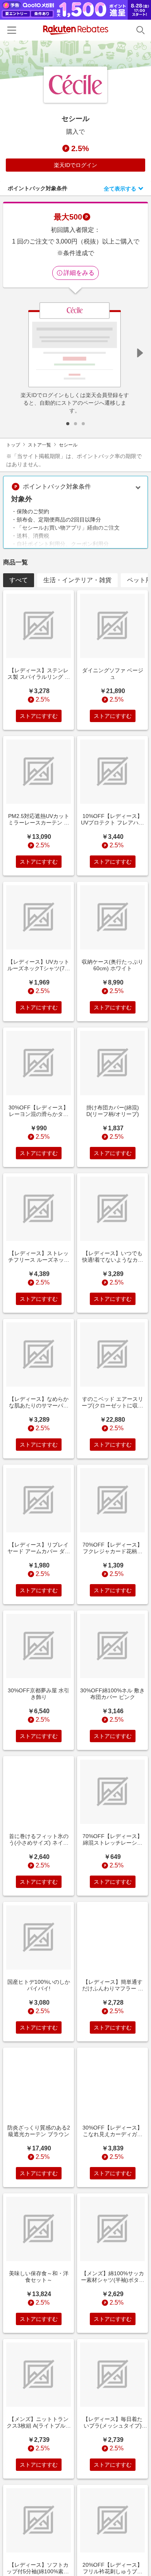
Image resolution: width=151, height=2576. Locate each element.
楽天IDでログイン (75, 165)
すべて (19, 580)
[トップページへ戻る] (76, 30)
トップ (13, 445)
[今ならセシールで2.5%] (75, 60)
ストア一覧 (39, 445)
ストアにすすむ (39, 716)
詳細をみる (79, 273)
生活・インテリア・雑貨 (77, 580)
